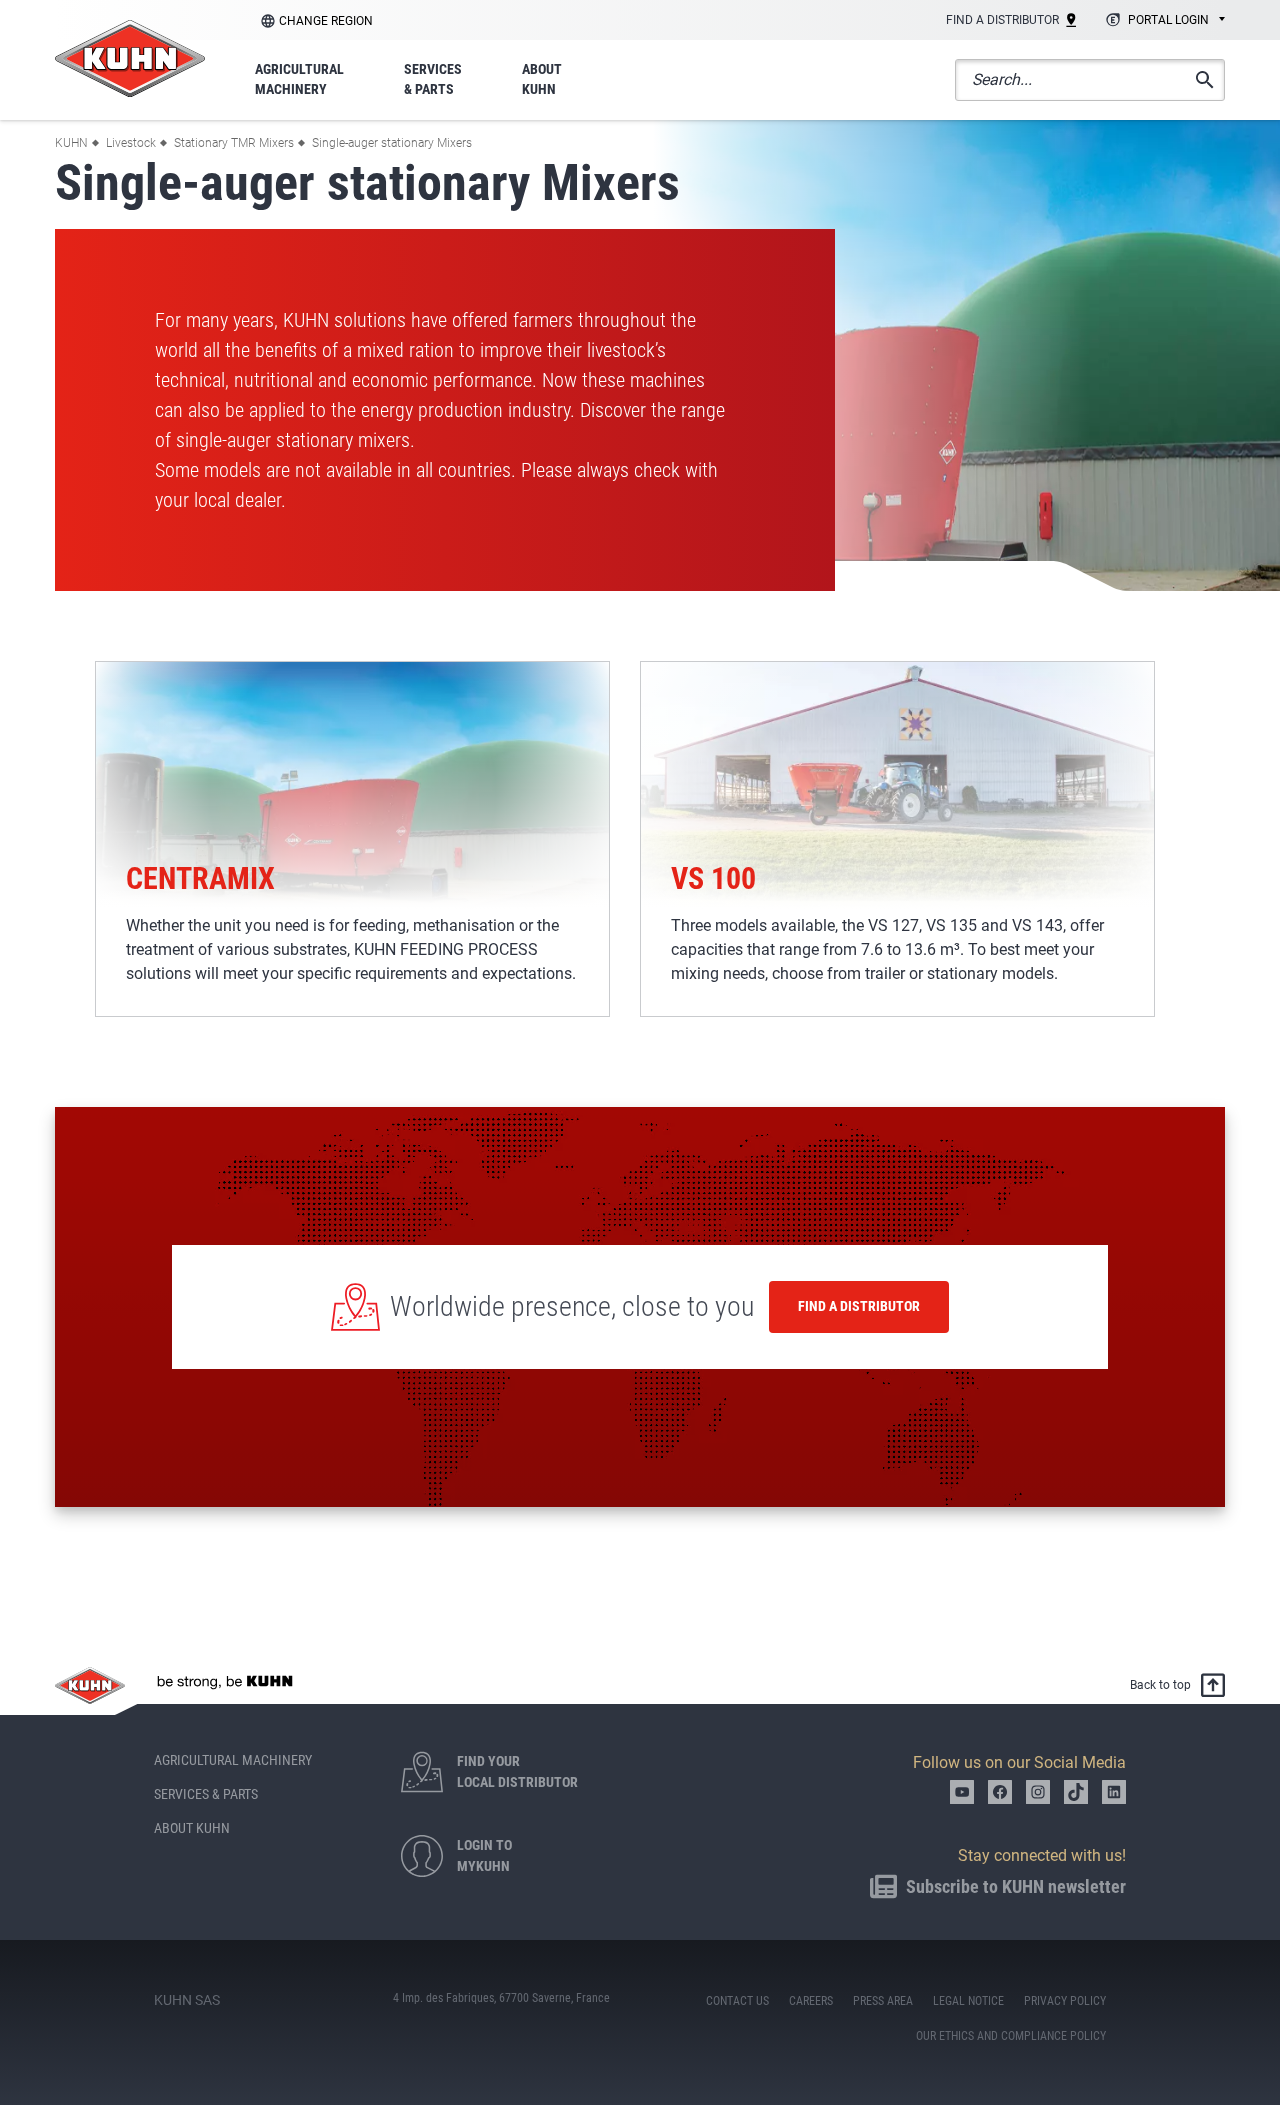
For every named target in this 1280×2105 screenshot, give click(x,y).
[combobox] (1162, 21)
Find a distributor (859, 1306)
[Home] (130, 58)
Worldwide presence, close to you (572, 1306)
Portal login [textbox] (1168, 20)
